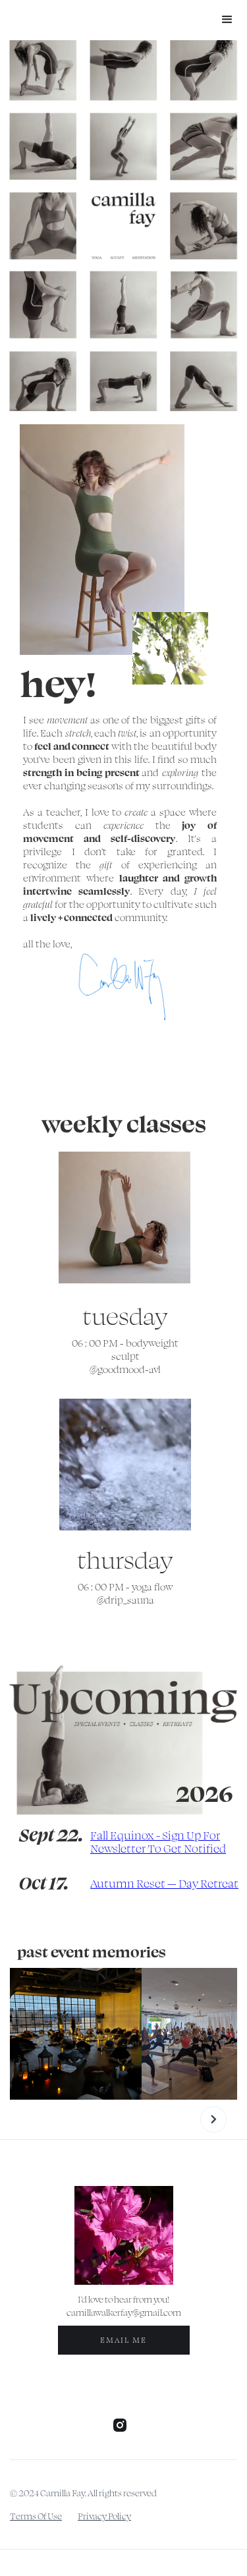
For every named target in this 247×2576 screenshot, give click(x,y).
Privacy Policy (104, 2516)
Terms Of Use (36, 2516)
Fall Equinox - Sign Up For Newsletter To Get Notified (158, 1841)
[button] (227, 20)
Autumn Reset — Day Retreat (164, 1883)
